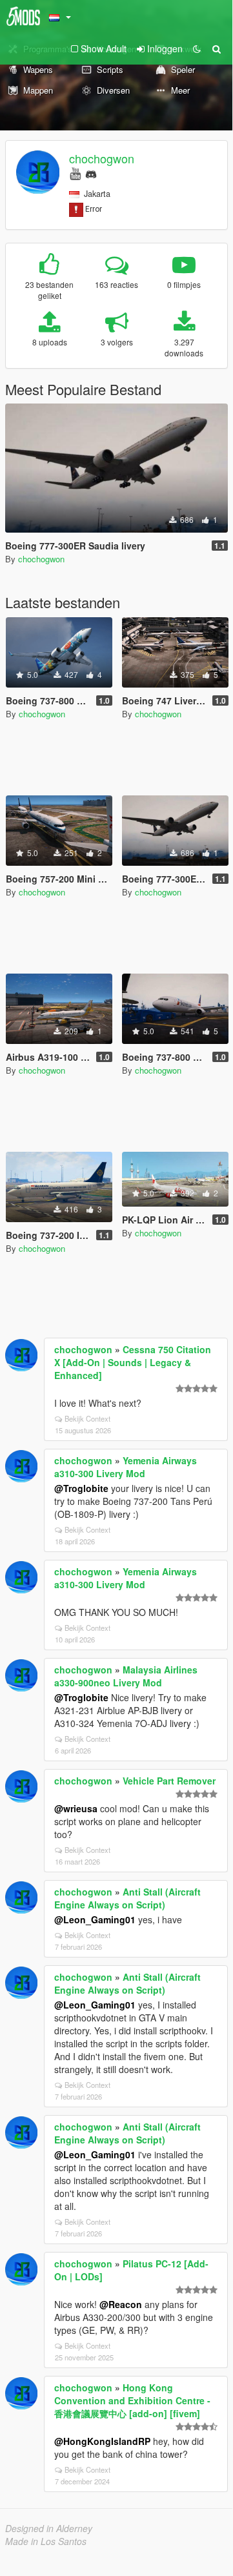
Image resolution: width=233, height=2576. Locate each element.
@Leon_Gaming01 (95, 1919)
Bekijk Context (87, 1418)
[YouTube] (75, 173)
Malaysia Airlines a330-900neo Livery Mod (126, 1676)
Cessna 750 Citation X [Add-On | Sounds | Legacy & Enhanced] (133, 1362)
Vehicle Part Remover (169, 1781)
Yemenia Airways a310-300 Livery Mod (126, 1467)
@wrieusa (76, 1808)
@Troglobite (81, 1488)
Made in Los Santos (46, 2541)
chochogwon (102, 158)
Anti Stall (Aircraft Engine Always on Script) (127, 1898)
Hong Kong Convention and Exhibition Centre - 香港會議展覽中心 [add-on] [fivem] (132, 2400)
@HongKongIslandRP (102, 2441)
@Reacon (121, 2304)
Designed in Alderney (49, 2528)
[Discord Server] (91, 173)
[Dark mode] (197, 48)
